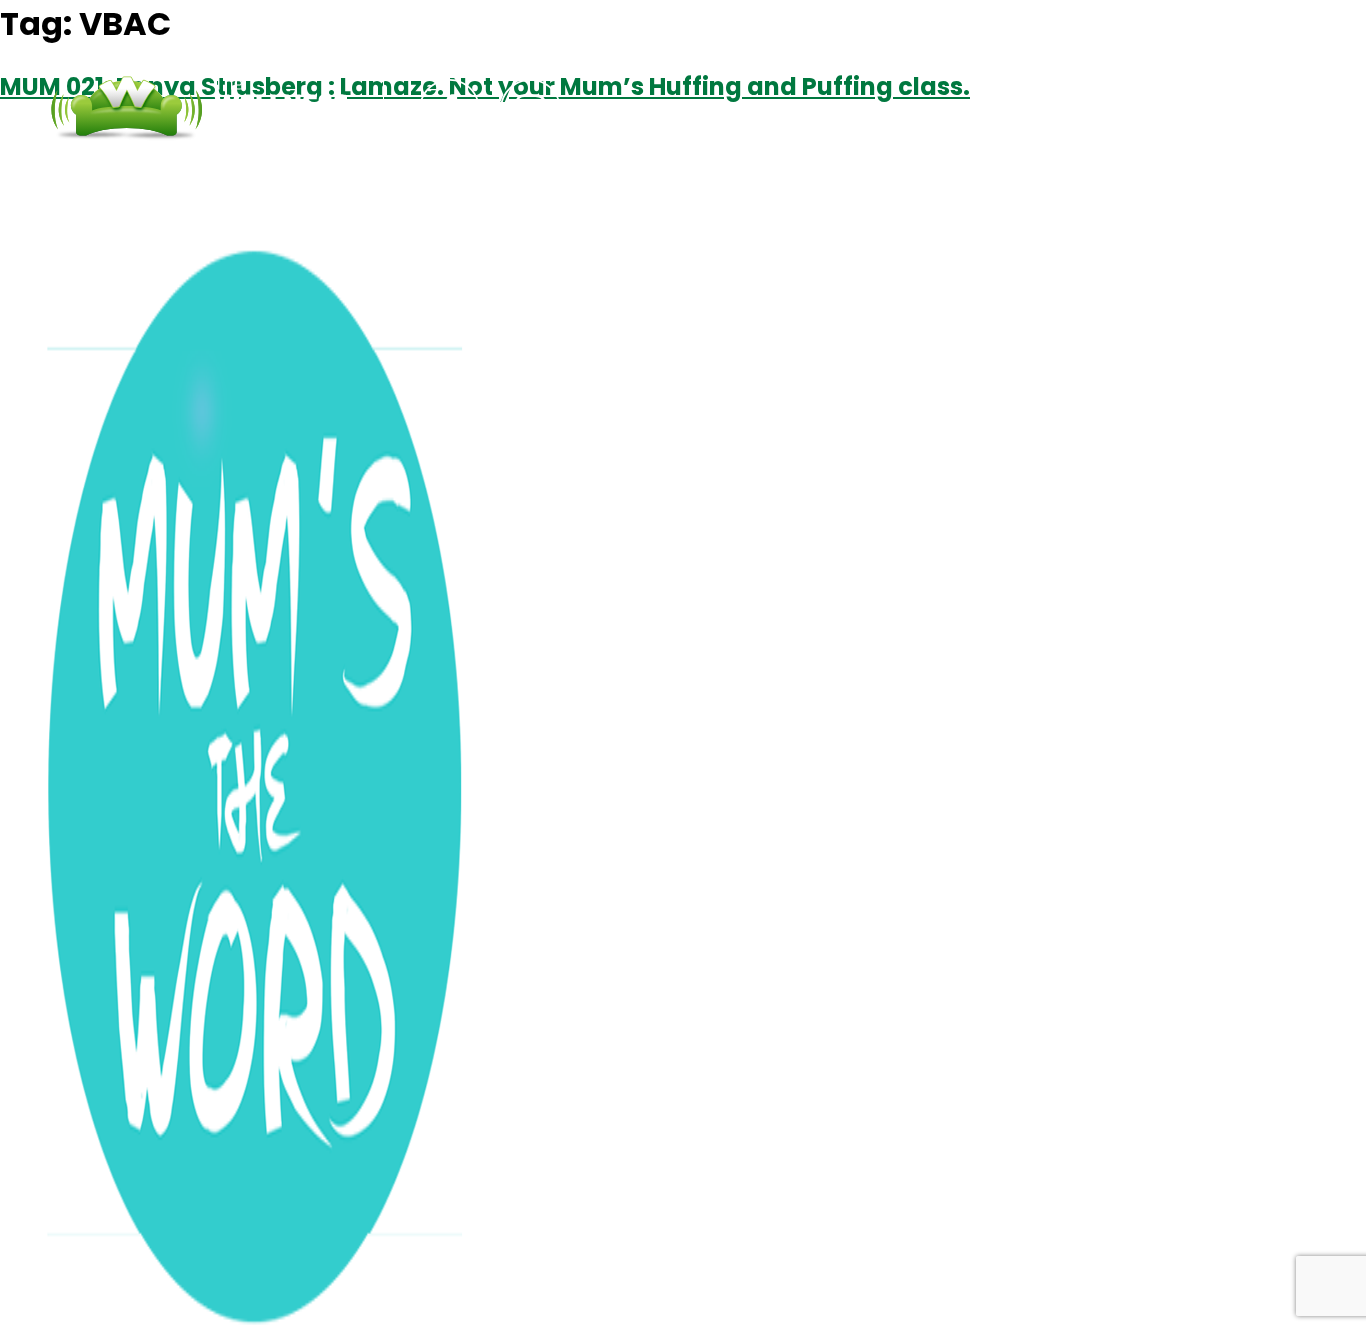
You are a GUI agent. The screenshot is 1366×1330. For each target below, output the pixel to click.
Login (954, 109)
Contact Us (829, 109)
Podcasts (684, 109)
